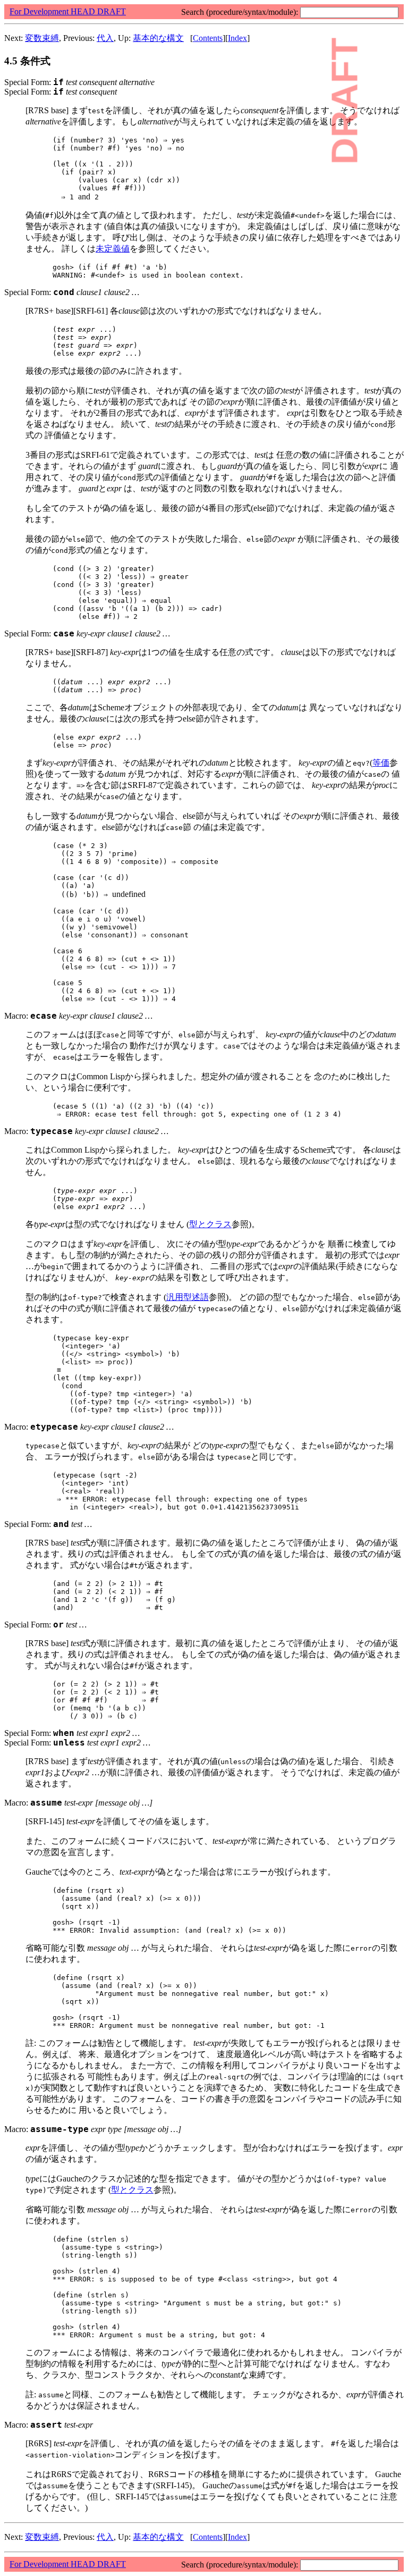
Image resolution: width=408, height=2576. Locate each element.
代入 (105, 38)
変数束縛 (42, 38)
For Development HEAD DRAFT (68, 11)
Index (237, 38)
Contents (208, 38)
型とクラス (210, 1224)
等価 (381, 763)
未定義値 (113, 249)
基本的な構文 (158, 38)
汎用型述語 (188, 1297)
